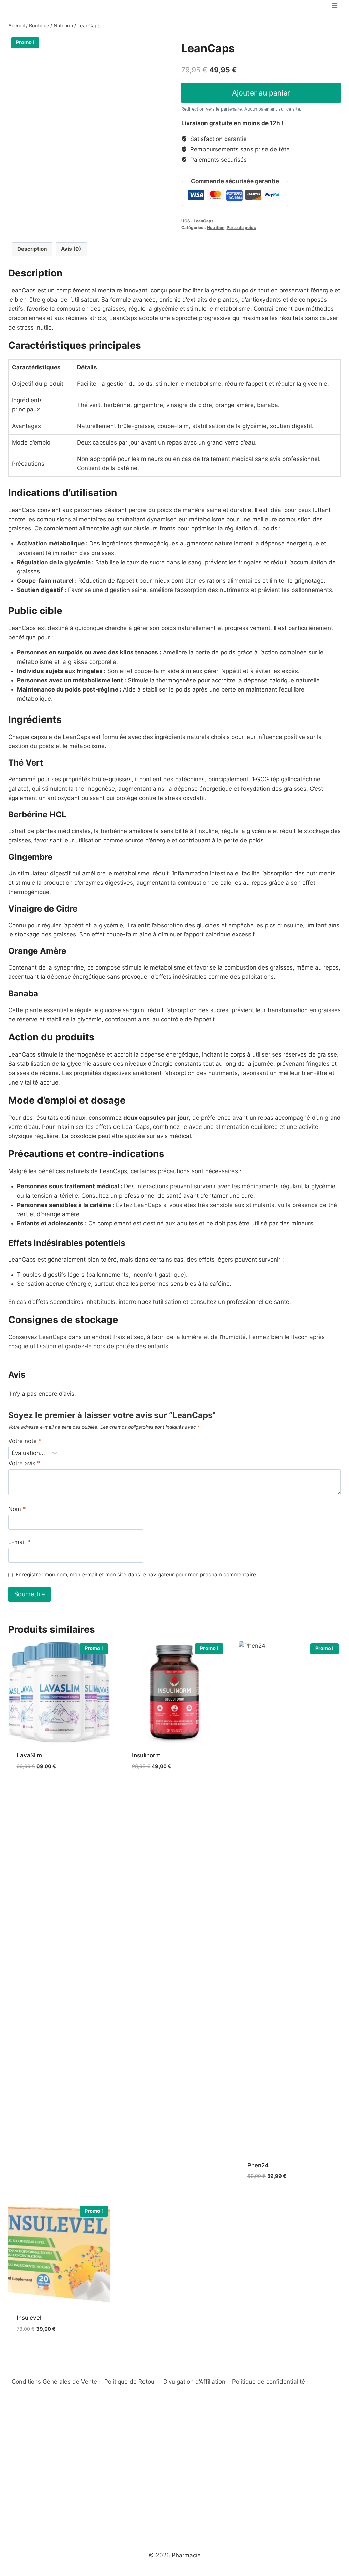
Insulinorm (146, 1755)
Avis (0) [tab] (71, 249)
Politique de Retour (130, 2382)
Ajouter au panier (261, 93)
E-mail (19, 1542)
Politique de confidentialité (269, 2382)
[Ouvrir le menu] (335, 5)
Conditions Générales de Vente (54, 2382)
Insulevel (29, 2318)
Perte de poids (241, 227)
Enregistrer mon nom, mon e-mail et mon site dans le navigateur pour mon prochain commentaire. (136, 1575)
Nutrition (216, 227)
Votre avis (24, 1463)
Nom (17, 1509)
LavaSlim (29, 1755)
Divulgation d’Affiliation (194, 2382)
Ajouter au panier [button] (43, 1787)
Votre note (25, 1441)
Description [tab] (32, 249)
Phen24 (258, 2165)
